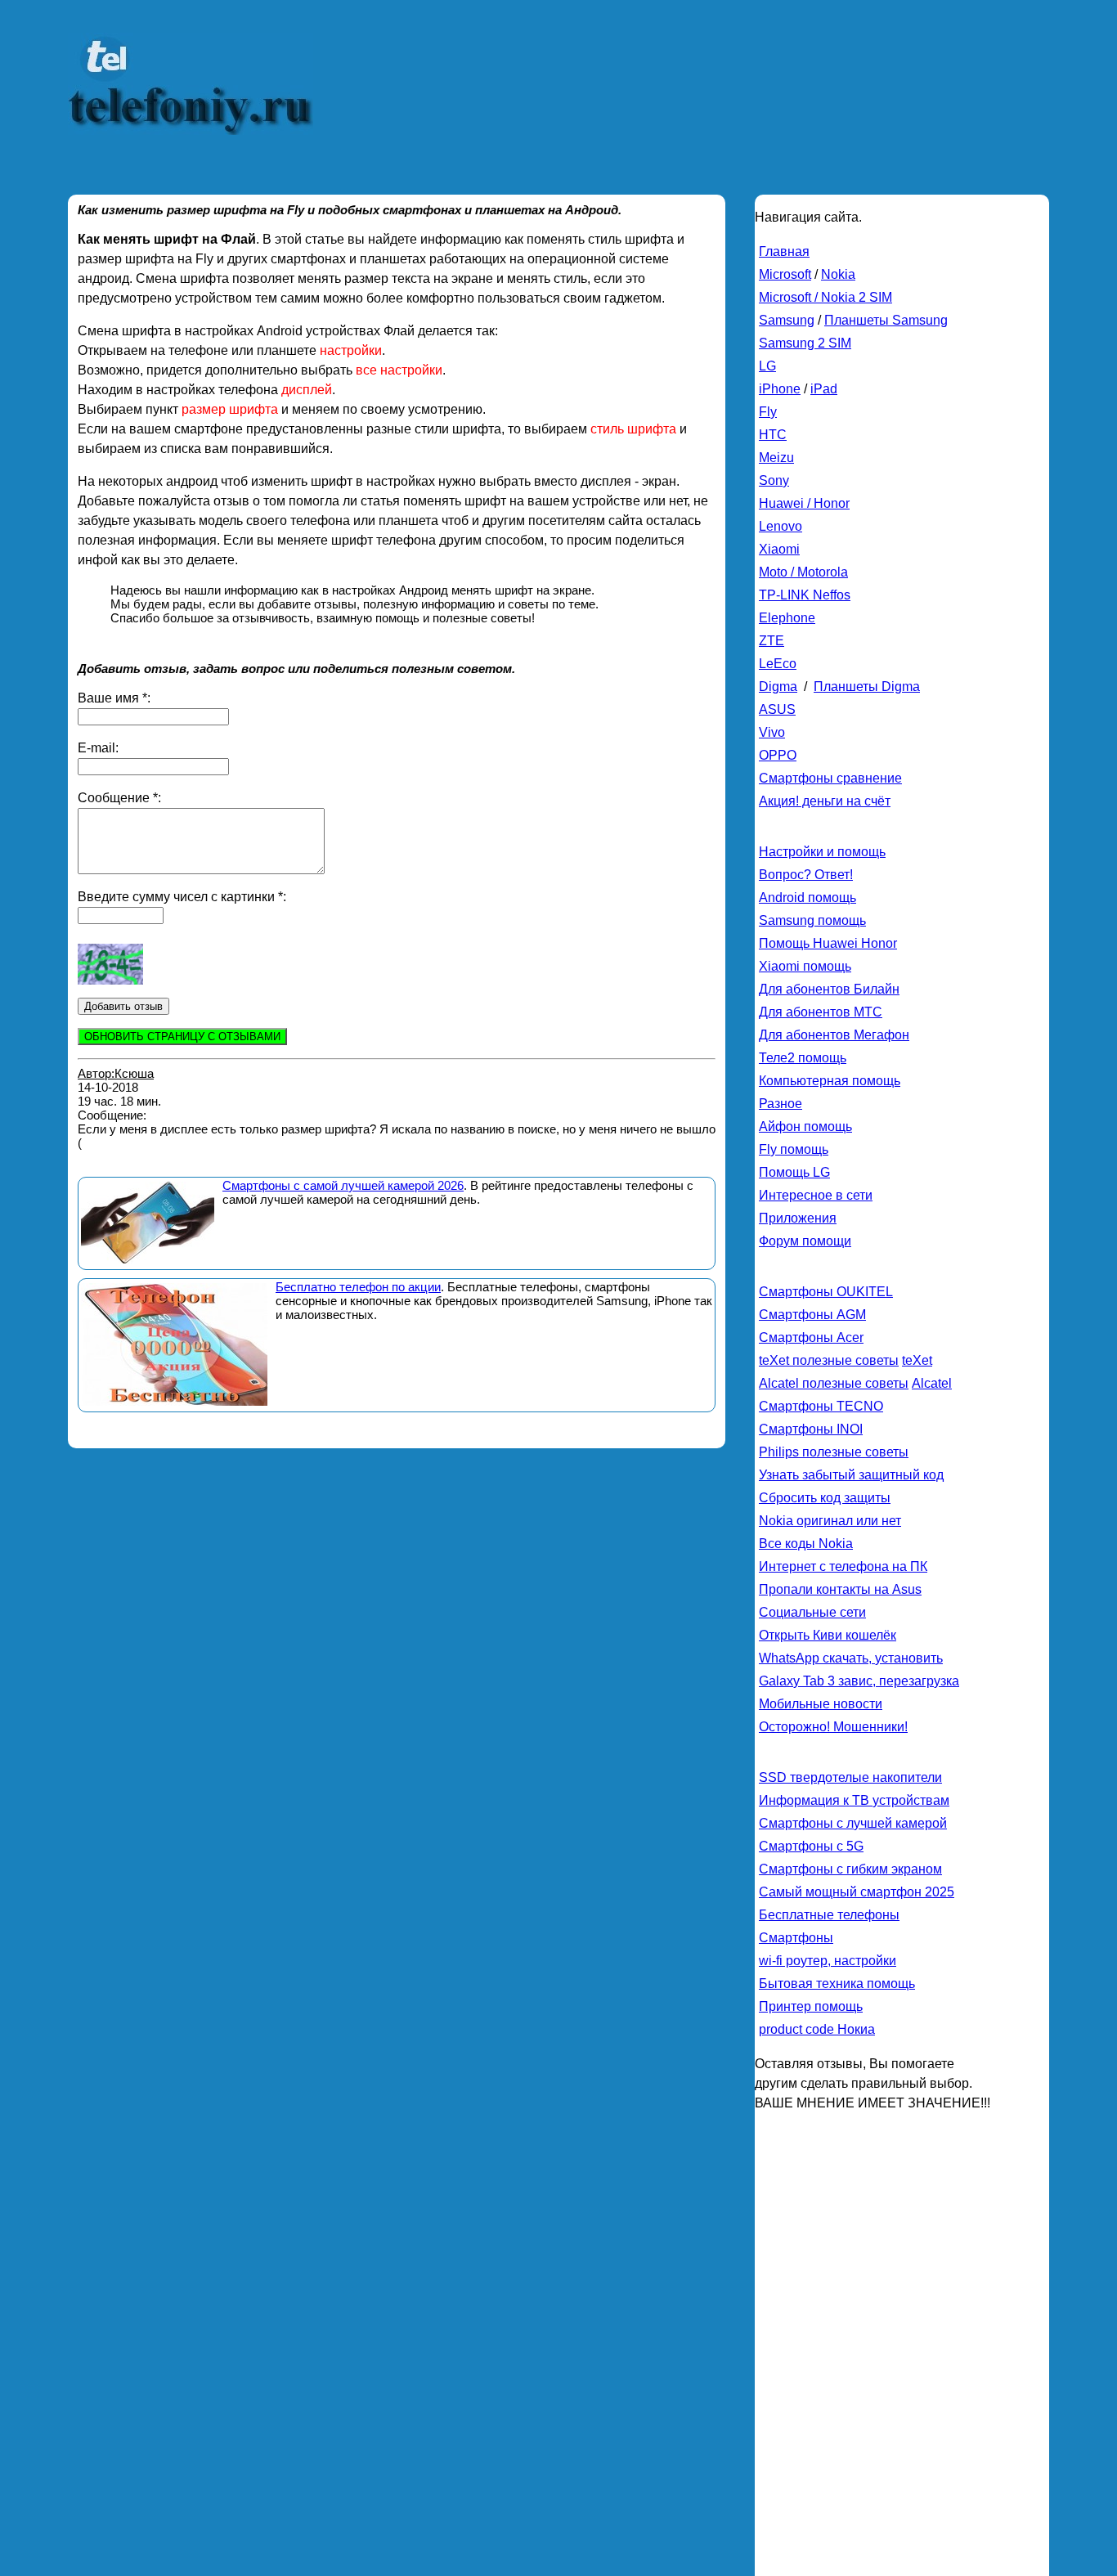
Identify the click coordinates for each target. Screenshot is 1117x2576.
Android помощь (807, 898)
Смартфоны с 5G (811, 1846)
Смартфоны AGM (812, 1315)
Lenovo (781, 526)
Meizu (776, 458)
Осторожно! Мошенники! (833, 1727)
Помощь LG (794, 1172)
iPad (824, 389)
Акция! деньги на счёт (825, 801)
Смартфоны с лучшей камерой (853, 1823)
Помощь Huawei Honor (828, 943)
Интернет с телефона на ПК (843, 1566)
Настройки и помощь (822, 852)
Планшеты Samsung (886, 320)
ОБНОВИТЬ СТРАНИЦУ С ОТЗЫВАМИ (182, 1037)
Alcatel (932, 1383)
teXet (917, 1360)
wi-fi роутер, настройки (828, 1961)
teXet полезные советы (829, 1360)
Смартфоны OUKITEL (826, 1292)
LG (767, 366)
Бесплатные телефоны (829, 1915)
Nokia (838, 274)
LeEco (778, 664)
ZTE (772, 641)
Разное (781, 1104)
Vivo (772, 732)
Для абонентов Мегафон (834, 1035)
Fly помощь (794, 1149)
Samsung (787, 320)
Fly (768, 412)
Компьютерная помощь (830, 1081)
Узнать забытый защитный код (851, 1475)
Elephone (787, 618)
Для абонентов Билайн (829, 989)
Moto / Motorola (803, 572)
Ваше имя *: (114, 698)
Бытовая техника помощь (837, 1984)
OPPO (778, 755)
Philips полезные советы (834, 1452)
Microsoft (785, 274)
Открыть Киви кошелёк (828, 1635)
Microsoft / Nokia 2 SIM (825, 297)
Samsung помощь (812, 920)
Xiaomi (779, 549)
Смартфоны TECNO (821, 1406)
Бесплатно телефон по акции (358, 1287)
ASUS (777, 709)
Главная (784, 251)
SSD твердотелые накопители (850, 1777)
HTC (773, 435)
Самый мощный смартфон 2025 (857, 1892)
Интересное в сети (816, 1195)
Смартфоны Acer (811, 1337)
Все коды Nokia (806, 1544)
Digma (778, 687)
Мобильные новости (821, 1704)
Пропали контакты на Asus (840, 1589)
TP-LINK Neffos (805, 595)
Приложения (798, 1218)
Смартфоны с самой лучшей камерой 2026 (343, 1185)
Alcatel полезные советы (834, 1383)
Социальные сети (812, 1612)
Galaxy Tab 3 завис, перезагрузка (859, 1681)
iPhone (780, 389)
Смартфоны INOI (811, 1429)
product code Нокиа (817, 2029)
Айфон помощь (805, 1126)
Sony (774, 480)
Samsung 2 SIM (805, 343)
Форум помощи (805, 1241)
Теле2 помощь (803, 1058)
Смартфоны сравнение (830, 778)
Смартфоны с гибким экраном (850, 1869)
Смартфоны (796, 1938)
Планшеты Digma (867, 687)
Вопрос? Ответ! (806, 875)
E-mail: (98, 748)
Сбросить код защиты (825, 1498)
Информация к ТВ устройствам (854, 1800)
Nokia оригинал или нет (830, 1521)
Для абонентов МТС (821, 1012)
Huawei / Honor (804, 503)
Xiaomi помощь (805, 966)
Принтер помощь (811, 2006)
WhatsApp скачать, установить (851, 1658)
